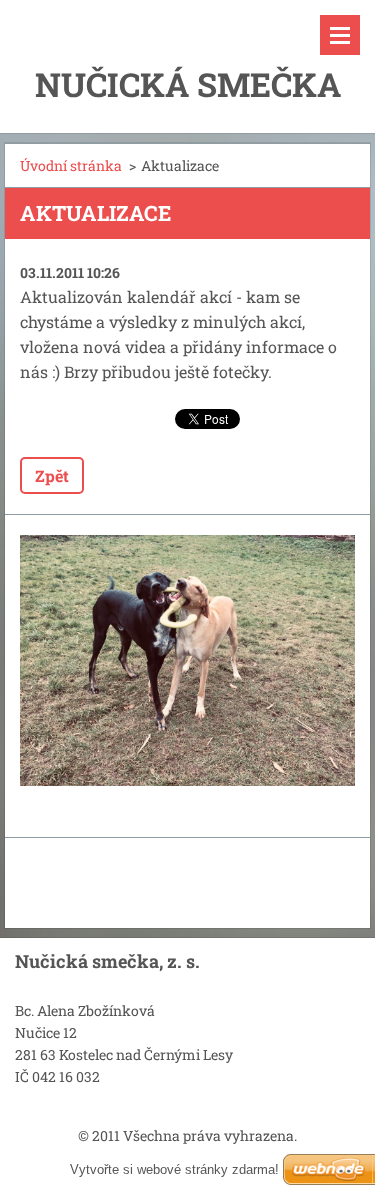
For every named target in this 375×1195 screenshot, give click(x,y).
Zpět (52, 475)
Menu (340, 35)
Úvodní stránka (71, 165)
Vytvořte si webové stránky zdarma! (174, 1169)
